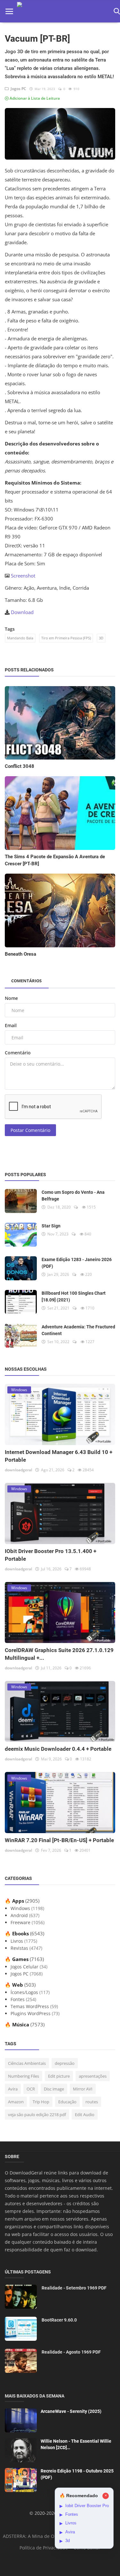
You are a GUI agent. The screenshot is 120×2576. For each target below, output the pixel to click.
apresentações (93, 2076)
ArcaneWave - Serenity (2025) (71, 2411)
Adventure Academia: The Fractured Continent (78, 1330)
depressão (65, 2063)
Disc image (54, 2089)
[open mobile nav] (9, 11)
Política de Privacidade (44, 2548)
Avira (13, 2089)
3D (101, 638)
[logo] (63, 11)
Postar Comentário (30, 1130)
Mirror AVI (83, 2089)
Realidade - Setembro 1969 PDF (74, 2288)
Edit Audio (85, 2115)
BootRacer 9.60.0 (59, 2320)
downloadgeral (18, 1470)
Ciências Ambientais (27, 2063)
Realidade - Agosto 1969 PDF (71, 2352)
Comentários (26, 981)
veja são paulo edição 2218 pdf (37, 2115)
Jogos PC (17, 89)
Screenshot (23, 576)
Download (22, 612)
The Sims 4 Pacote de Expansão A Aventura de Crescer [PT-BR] (55, 860)
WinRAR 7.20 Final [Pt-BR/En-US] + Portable (59, 1840)
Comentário (18, 1053)
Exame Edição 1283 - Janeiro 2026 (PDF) (77, 1263)
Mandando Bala (20, 638)
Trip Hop (41, 2102)
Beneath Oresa (20, 954)
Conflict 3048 (20, 766)
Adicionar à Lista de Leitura (34, 98)
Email (11, 1025)
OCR (31, 2089)
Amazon (16, 2102)
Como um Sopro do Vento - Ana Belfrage (73, 1196)
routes (92, 2102)
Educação (67, 2102)
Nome (11, 998)
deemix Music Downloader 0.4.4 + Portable (58, 1749)
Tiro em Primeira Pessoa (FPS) (66, 638)
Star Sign (51, 1226)
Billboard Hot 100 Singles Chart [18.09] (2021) (74, 1296)
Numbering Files (24, 2076)
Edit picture (59, 2076)
